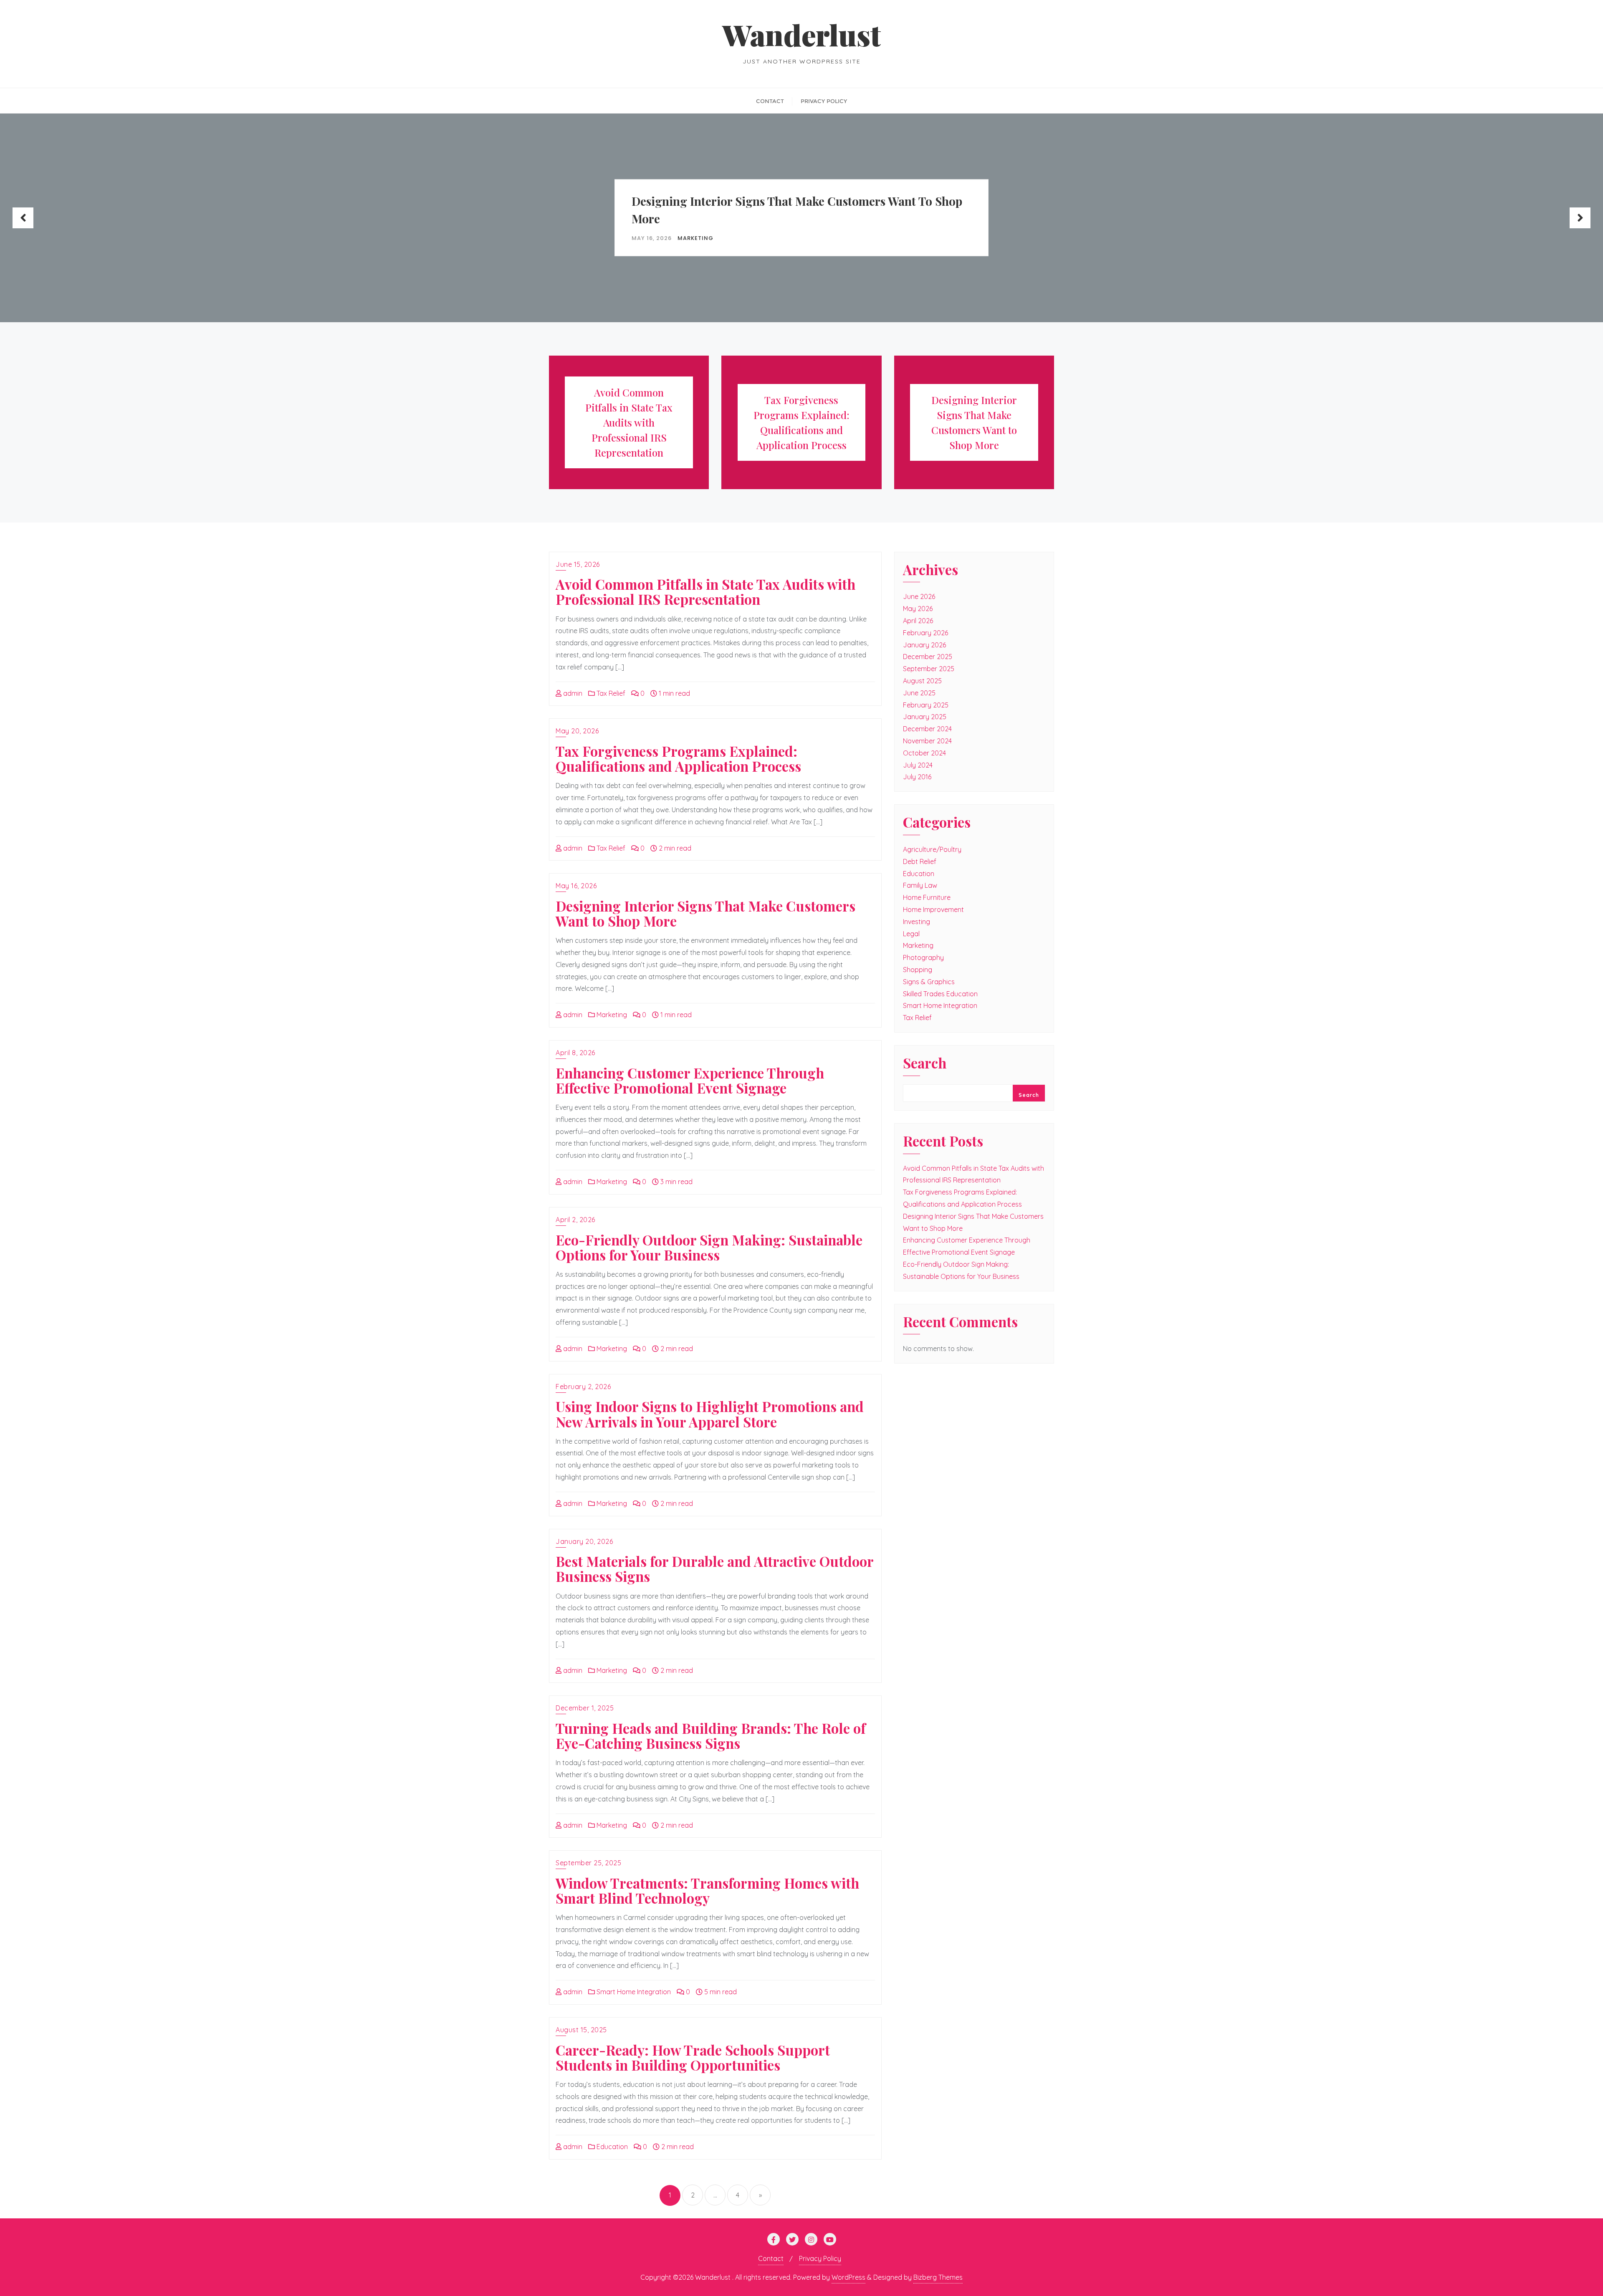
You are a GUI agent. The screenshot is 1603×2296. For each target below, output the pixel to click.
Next (1580, 218)
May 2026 (918, 609)
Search (925, 1064)
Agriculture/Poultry (932, 849)
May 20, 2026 (577, 731)
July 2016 (917, 777)
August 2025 (922, 681)
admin (572, 693)
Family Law (920, 885)
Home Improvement (933, 909)
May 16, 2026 (576, 886)
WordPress (848, 2277)
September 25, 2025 (588, 1863)
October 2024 (924, 753)
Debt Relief (920, 861)
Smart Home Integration (633, 1992)
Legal (911, 934)
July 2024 (918, 765)
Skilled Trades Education (940, 994)
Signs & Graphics (929, 982)
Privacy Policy (820, 2258)
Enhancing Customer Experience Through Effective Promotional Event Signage (770, 209)
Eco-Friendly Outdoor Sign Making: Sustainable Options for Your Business (1329, 209)
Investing (917, 922)
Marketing (161, 238)
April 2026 (918, 621)
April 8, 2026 (575, 1053)
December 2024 (927, 729)
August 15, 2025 (581, 2030)
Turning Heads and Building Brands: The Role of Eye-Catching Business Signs (711, 1735)
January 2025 (925, 717)
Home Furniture (927, 897)
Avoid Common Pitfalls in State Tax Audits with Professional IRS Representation (705, 591)
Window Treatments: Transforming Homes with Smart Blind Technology (707, 1890)
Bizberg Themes (938, 2277)
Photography (923, 957)
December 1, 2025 (585, 1708)
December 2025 (928, 657)
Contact (771, 2258)
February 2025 (926, 705)
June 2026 (919, 596)
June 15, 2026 (578, 564)
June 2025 (919, 693)
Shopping (918, 970)
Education (611, 2147)
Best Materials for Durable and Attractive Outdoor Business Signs (714, 1569)
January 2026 (924, 645)
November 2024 (927, 741)
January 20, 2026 (584, 1541)
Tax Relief (610, 693)
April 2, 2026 (575, 1220)
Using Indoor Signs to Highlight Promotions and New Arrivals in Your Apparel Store (710, 1414)
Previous (23, 218)
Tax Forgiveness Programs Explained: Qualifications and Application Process (678, 758)
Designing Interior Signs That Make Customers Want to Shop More (263, 209)
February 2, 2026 (583, 1387)
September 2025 (929, 669)
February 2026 (925, 633)
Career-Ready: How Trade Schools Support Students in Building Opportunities (693, 2057)
